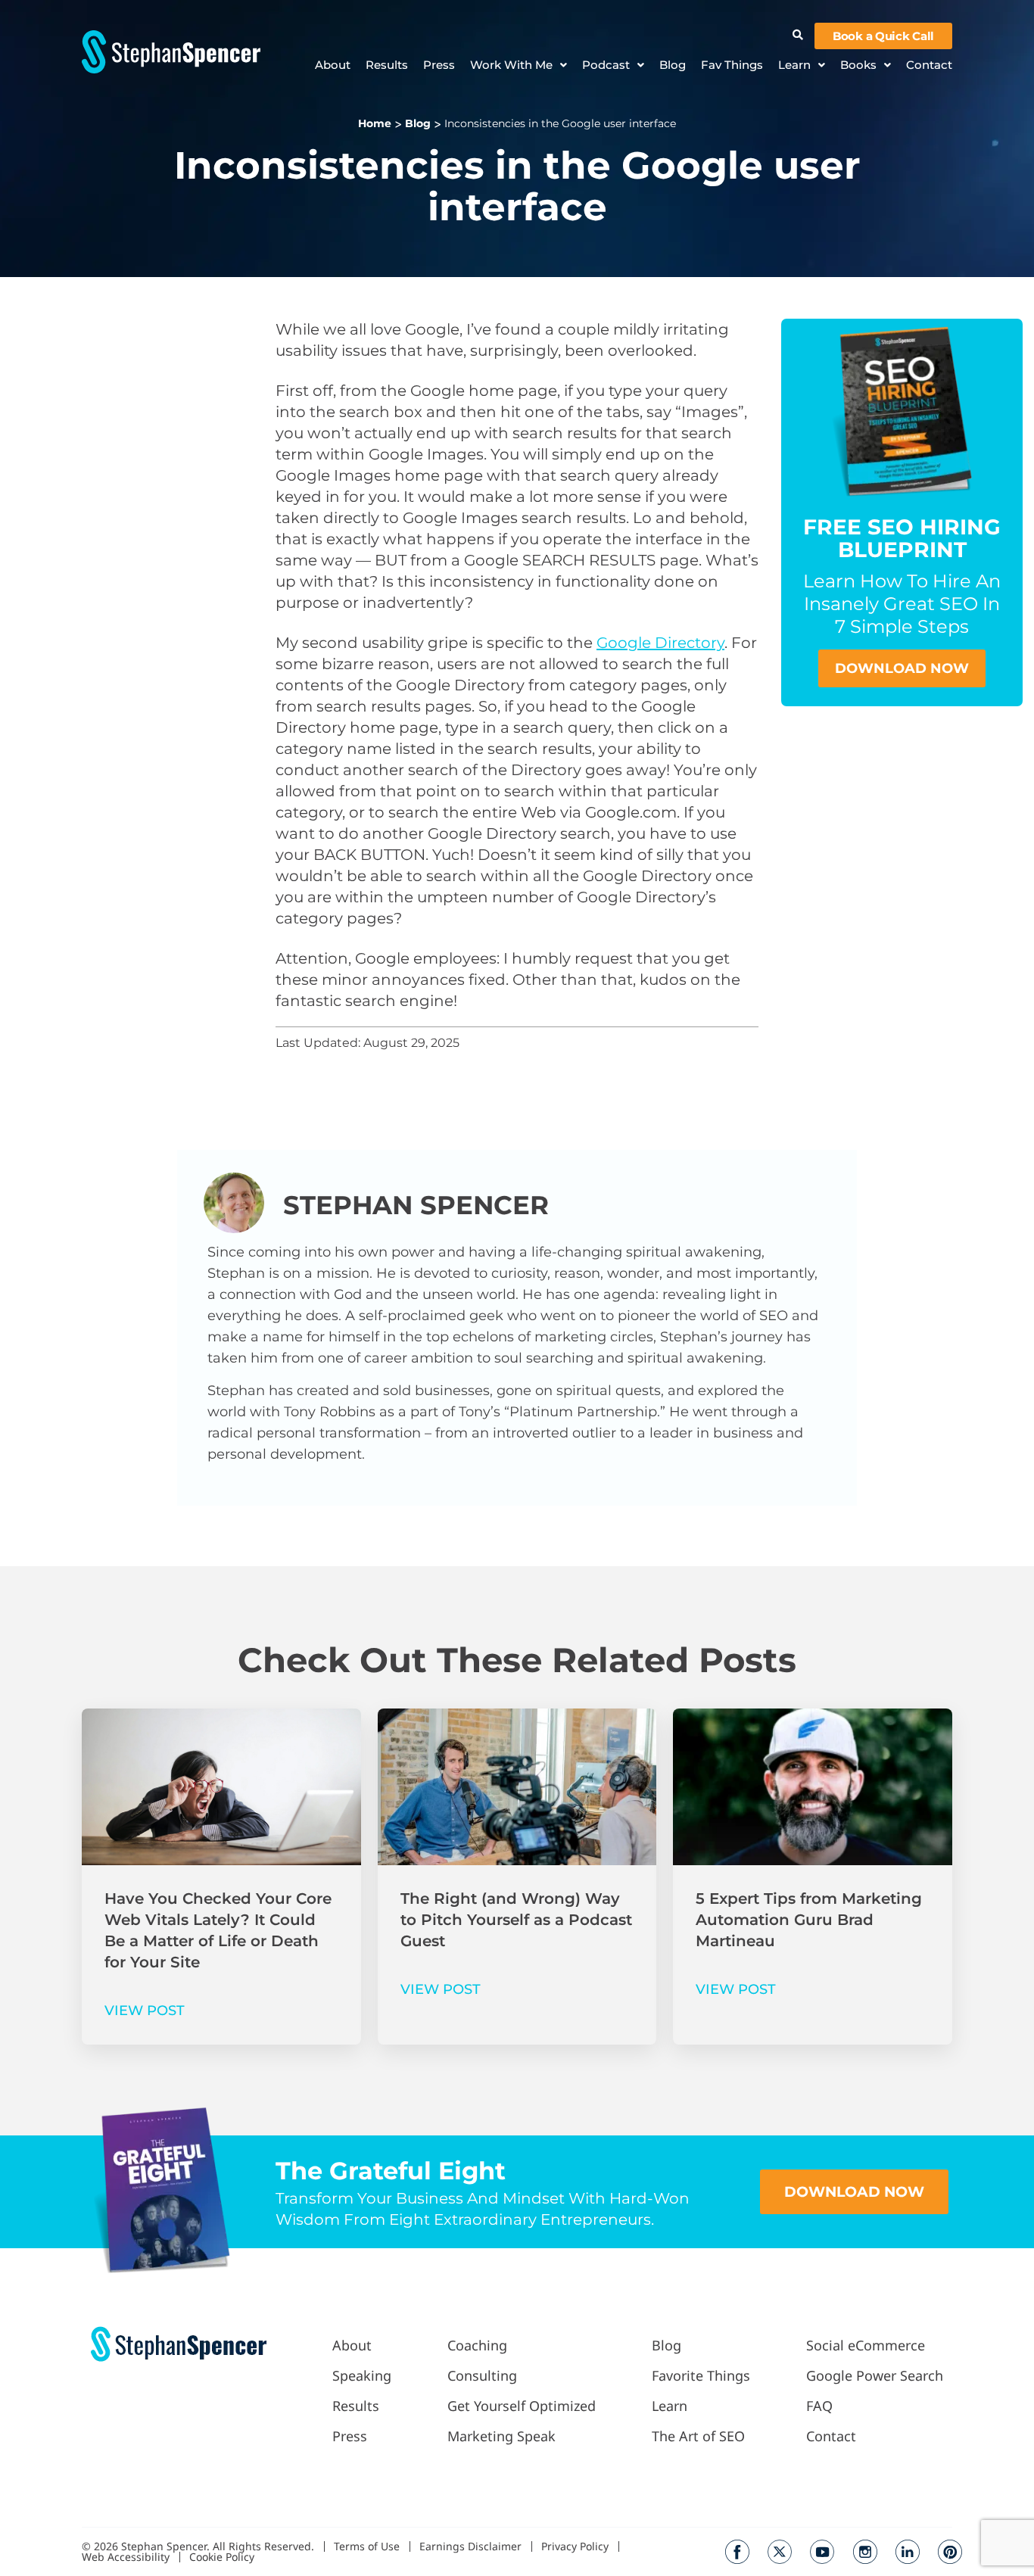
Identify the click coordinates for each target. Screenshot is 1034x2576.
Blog (673, 65)
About (333, 65)
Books (858, 65)
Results (387, 65)
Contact (929, 65)
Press (439, 65)
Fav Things (732, 65)
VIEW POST (145, 2011)
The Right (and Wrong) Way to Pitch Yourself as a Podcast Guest (516, 1920)
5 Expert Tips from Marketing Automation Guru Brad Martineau (809, 1920)
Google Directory (660, 643)
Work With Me (511, 65)
